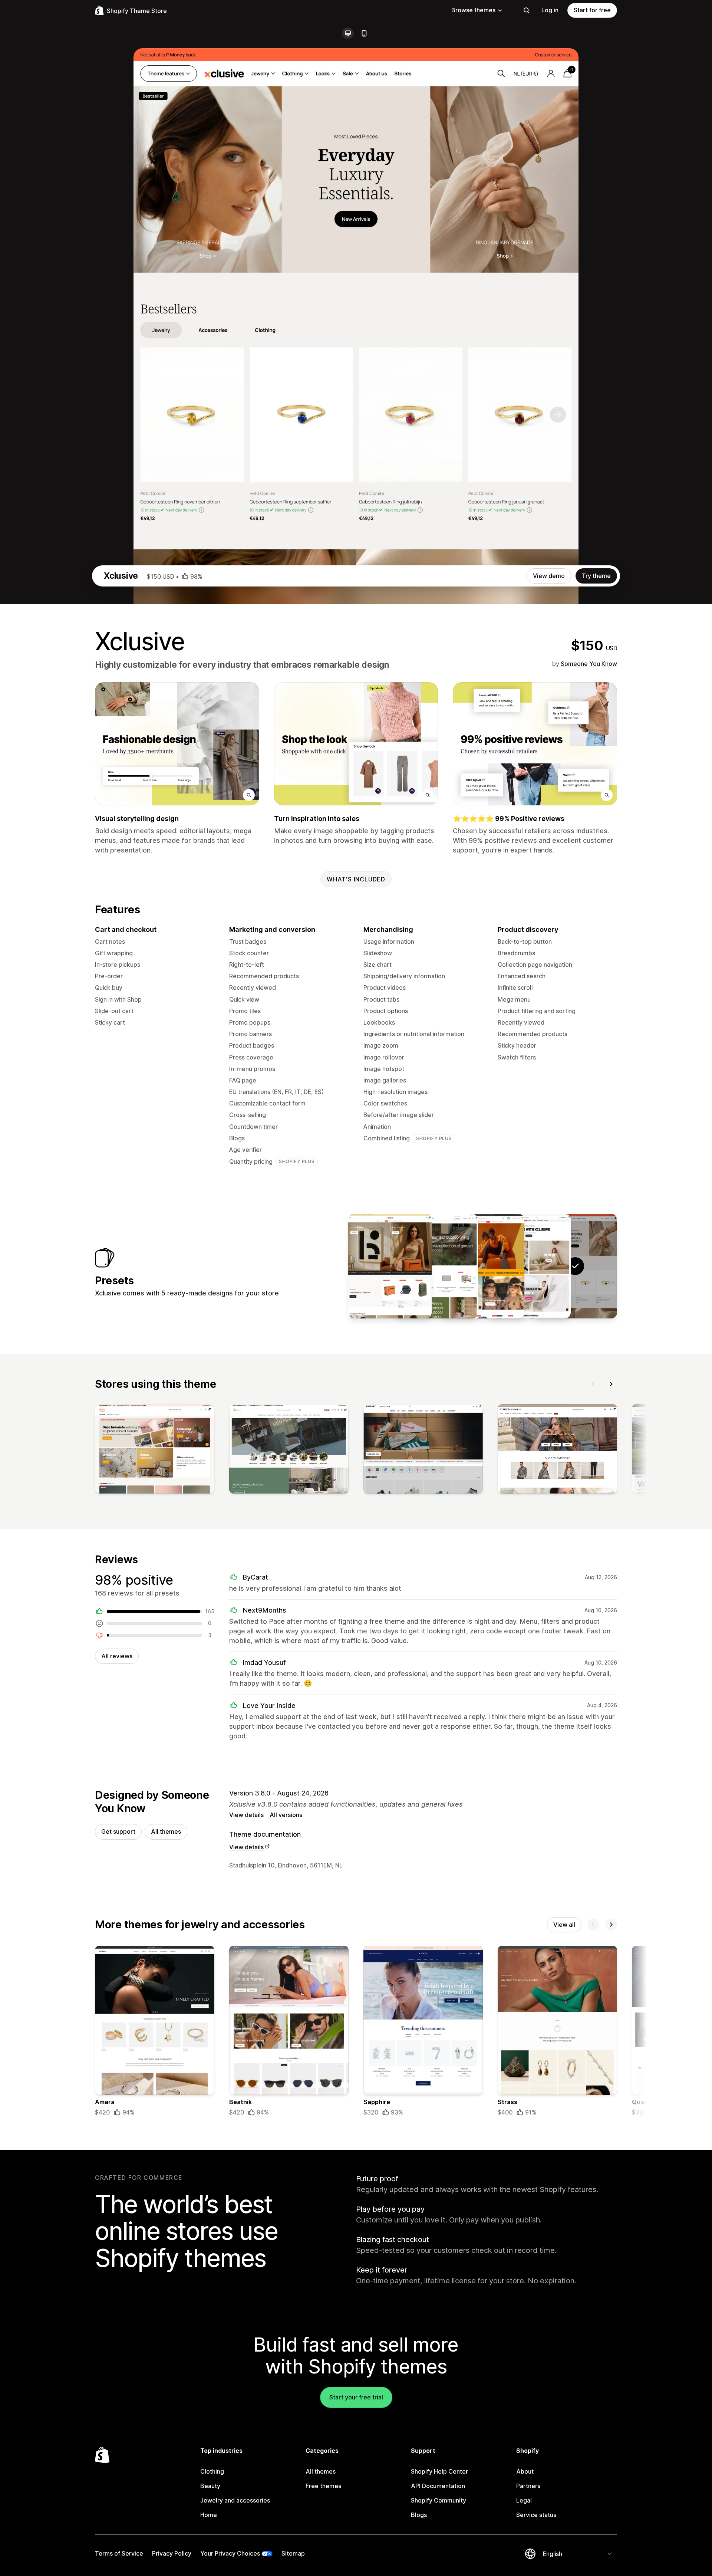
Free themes (323, 2486)
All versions (286, 1815)
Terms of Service (119, 2553)
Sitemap (293, 2553)
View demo (549, 576)
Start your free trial (356, 2397)
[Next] (611, 1384)
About (525, 2471)
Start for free (592, 10)
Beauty (210, 2486)
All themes (166, 1831)
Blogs (419, 2515)
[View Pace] (529, 1266)
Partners (528, 2486)
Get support (118, 1831)
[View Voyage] (390, 1266)
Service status (536, 2515)
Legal (524, 2500)
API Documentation (438, 2486)
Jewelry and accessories (235, 2500)
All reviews (117, 1656)
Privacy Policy (172, 2553)
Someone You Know (589, 664)
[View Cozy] (482, 1266)
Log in (550, 10)
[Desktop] (348, 33)
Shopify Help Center (439, 2471)
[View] (155, 1450)
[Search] (527, 10)
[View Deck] (436, 1266)
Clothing (212, 2471)
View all (564, 1925)
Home (209, 2515)
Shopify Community (439, 2500)
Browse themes (473, 10)
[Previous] (593, 1384)
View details (246, 1815)
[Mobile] (364, 33)
